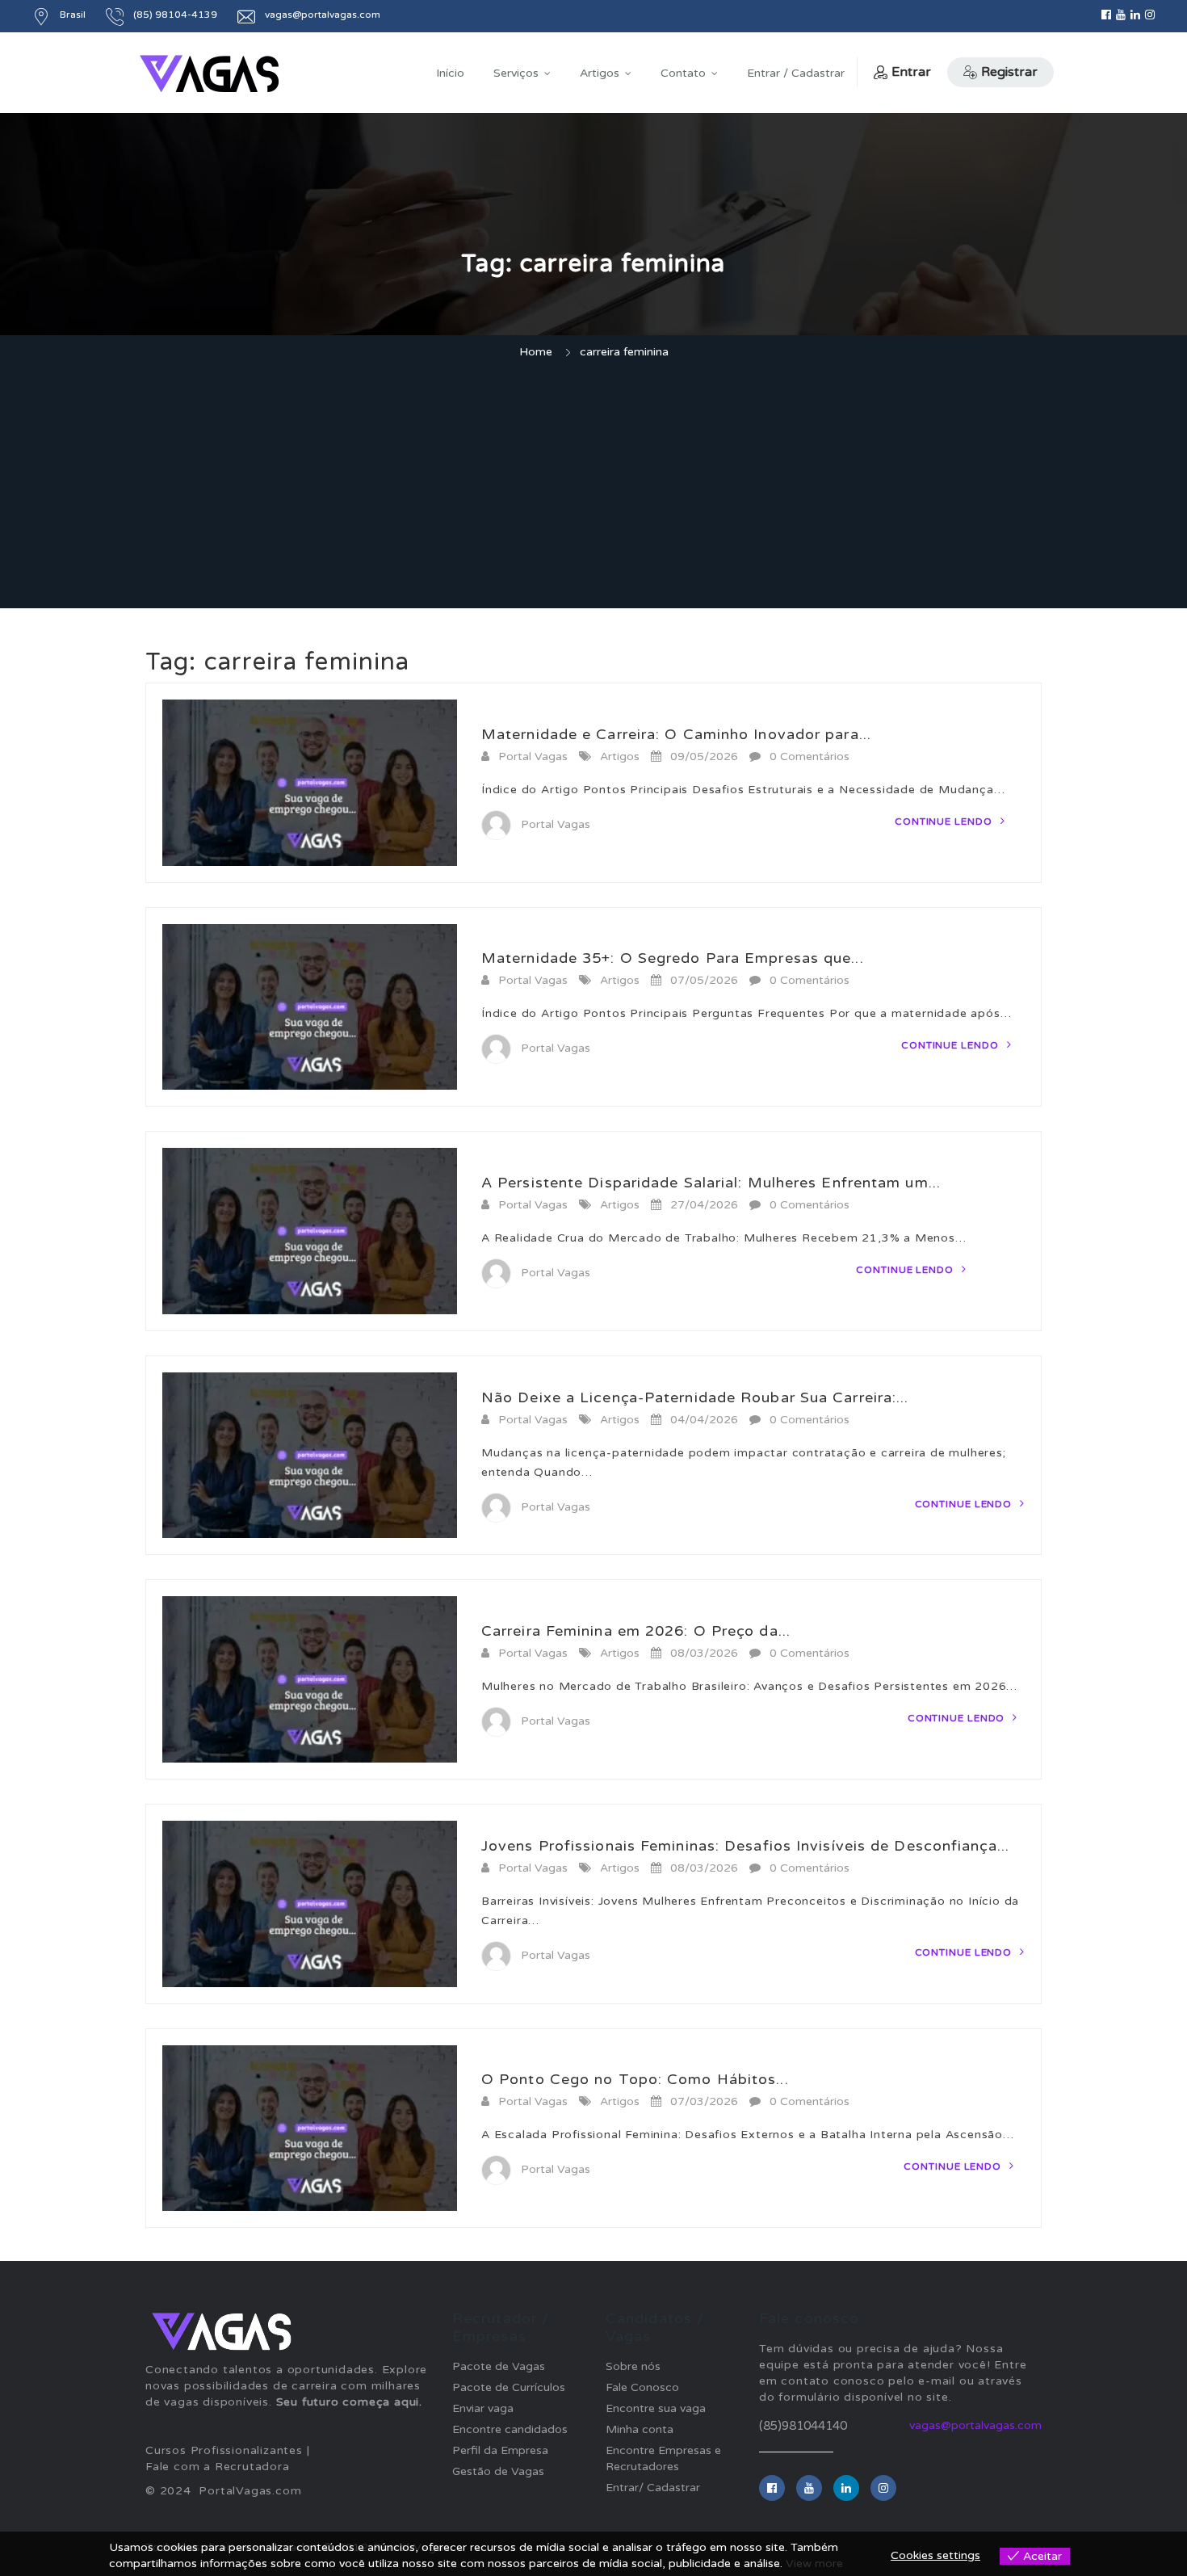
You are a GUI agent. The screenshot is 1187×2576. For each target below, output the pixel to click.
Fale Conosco (642, 2387)
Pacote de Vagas (499, 2366)
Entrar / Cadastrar (796, 73)
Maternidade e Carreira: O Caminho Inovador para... (676, 734)
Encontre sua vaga (656, 2408)
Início (450, 73)
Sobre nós (633, 2366)
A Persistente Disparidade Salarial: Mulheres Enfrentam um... (711, 1183)
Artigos (600, 73)
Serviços (516, 73)
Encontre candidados (510, 2429)
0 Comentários (810, 756)
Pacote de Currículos (509, 2387)
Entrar (911, 72)
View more (814, 2563)
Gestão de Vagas (498, 2471)
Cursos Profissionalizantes (224, 2450)
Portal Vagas (533, 756)
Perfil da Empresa (500, 2450)
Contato (683, 73)
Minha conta (640, 2429)
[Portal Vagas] (209, 74)
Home (536, 352)
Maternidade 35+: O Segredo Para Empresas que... (673, 958)
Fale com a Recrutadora (218, 2467)
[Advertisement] (593, 486)
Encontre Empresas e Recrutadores (663, 2458)
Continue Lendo (945, 822)
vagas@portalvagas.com (975, 2425)
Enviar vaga (483, 2408)
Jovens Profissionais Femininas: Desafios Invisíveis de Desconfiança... (745, 1846)
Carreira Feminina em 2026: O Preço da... (636, 1631)
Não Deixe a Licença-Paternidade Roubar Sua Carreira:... (695, 1397)
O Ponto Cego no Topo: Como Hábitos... (635, 2079)
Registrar (1009, 72)
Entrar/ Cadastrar (653, 2488)
